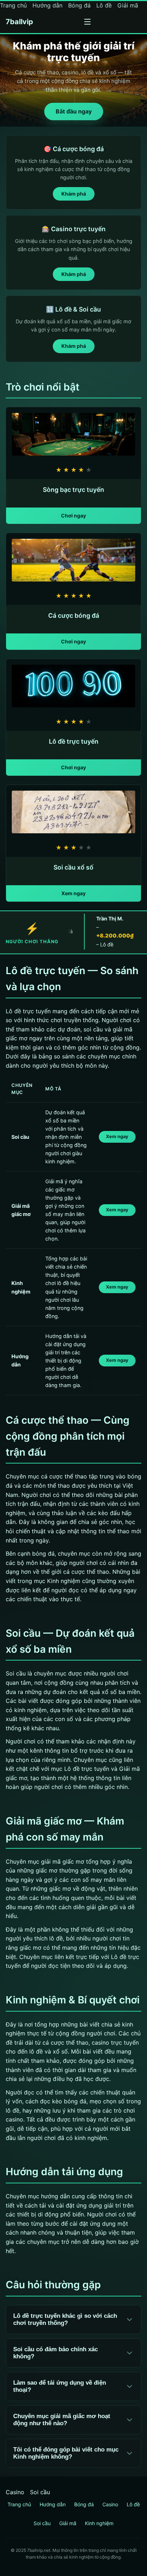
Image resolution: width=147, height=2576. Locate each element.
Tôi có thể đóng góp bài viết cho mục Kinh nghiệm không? (66, 2453)
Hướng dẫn (47, 5)
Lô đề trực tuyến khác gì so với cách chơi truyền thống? (65, 2319)
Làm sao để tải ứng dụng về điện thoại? (60, 2386)
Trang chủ (13, 5)
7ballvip (19, 22)
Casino (15, 2492)
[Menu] (87, 22)
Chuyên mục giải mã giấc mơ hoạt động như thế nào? (62, 2420)
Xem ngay (73, 893)
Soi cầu (40, 2492)
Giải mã (128, 5)
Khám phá (74, 194)
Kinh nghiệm (99, 2523)
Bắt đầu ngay (74, 111)
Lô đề (104, 5)
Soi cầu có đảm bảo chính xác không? (55, 2353)
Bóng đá (79, 5)
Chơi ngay (73, 516)
